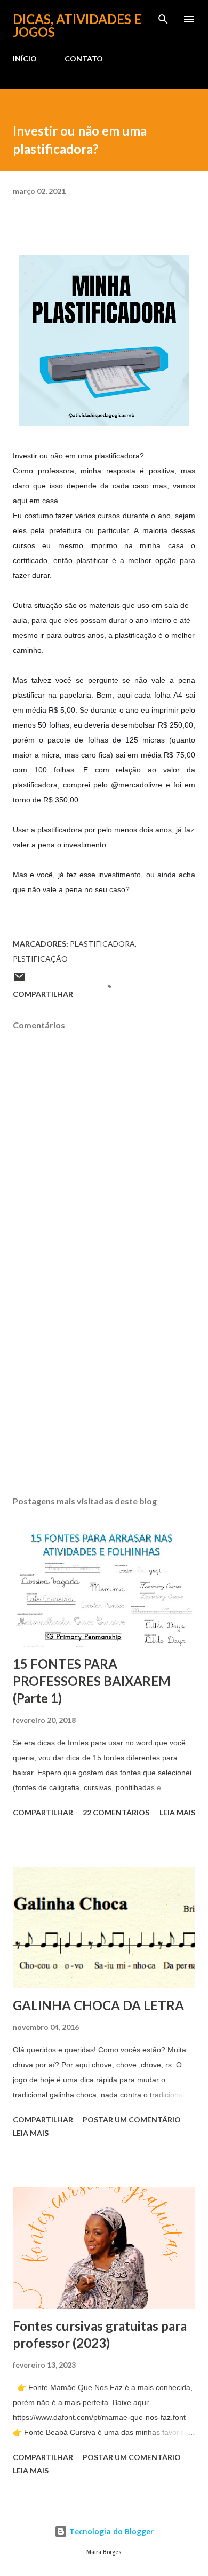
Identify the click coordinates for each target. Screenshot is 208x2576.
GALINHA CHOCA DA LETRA (98, 2005)
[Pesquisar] (163, 19)
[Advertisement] (104, 1387)
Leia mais (177, 1812)
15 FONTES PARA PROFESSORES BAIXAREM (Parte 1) (92, 1681)
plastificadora (102, 944)
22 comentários (116, 1812)
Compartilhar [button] (43, 994)
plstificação (40, 959)
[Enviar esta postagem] (19, 981)
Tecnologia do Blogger (110, 2531)
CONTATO (84, 58)
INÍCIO (25, 58)
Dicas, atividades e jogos (77, 25)
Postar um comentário (132, 2120)
